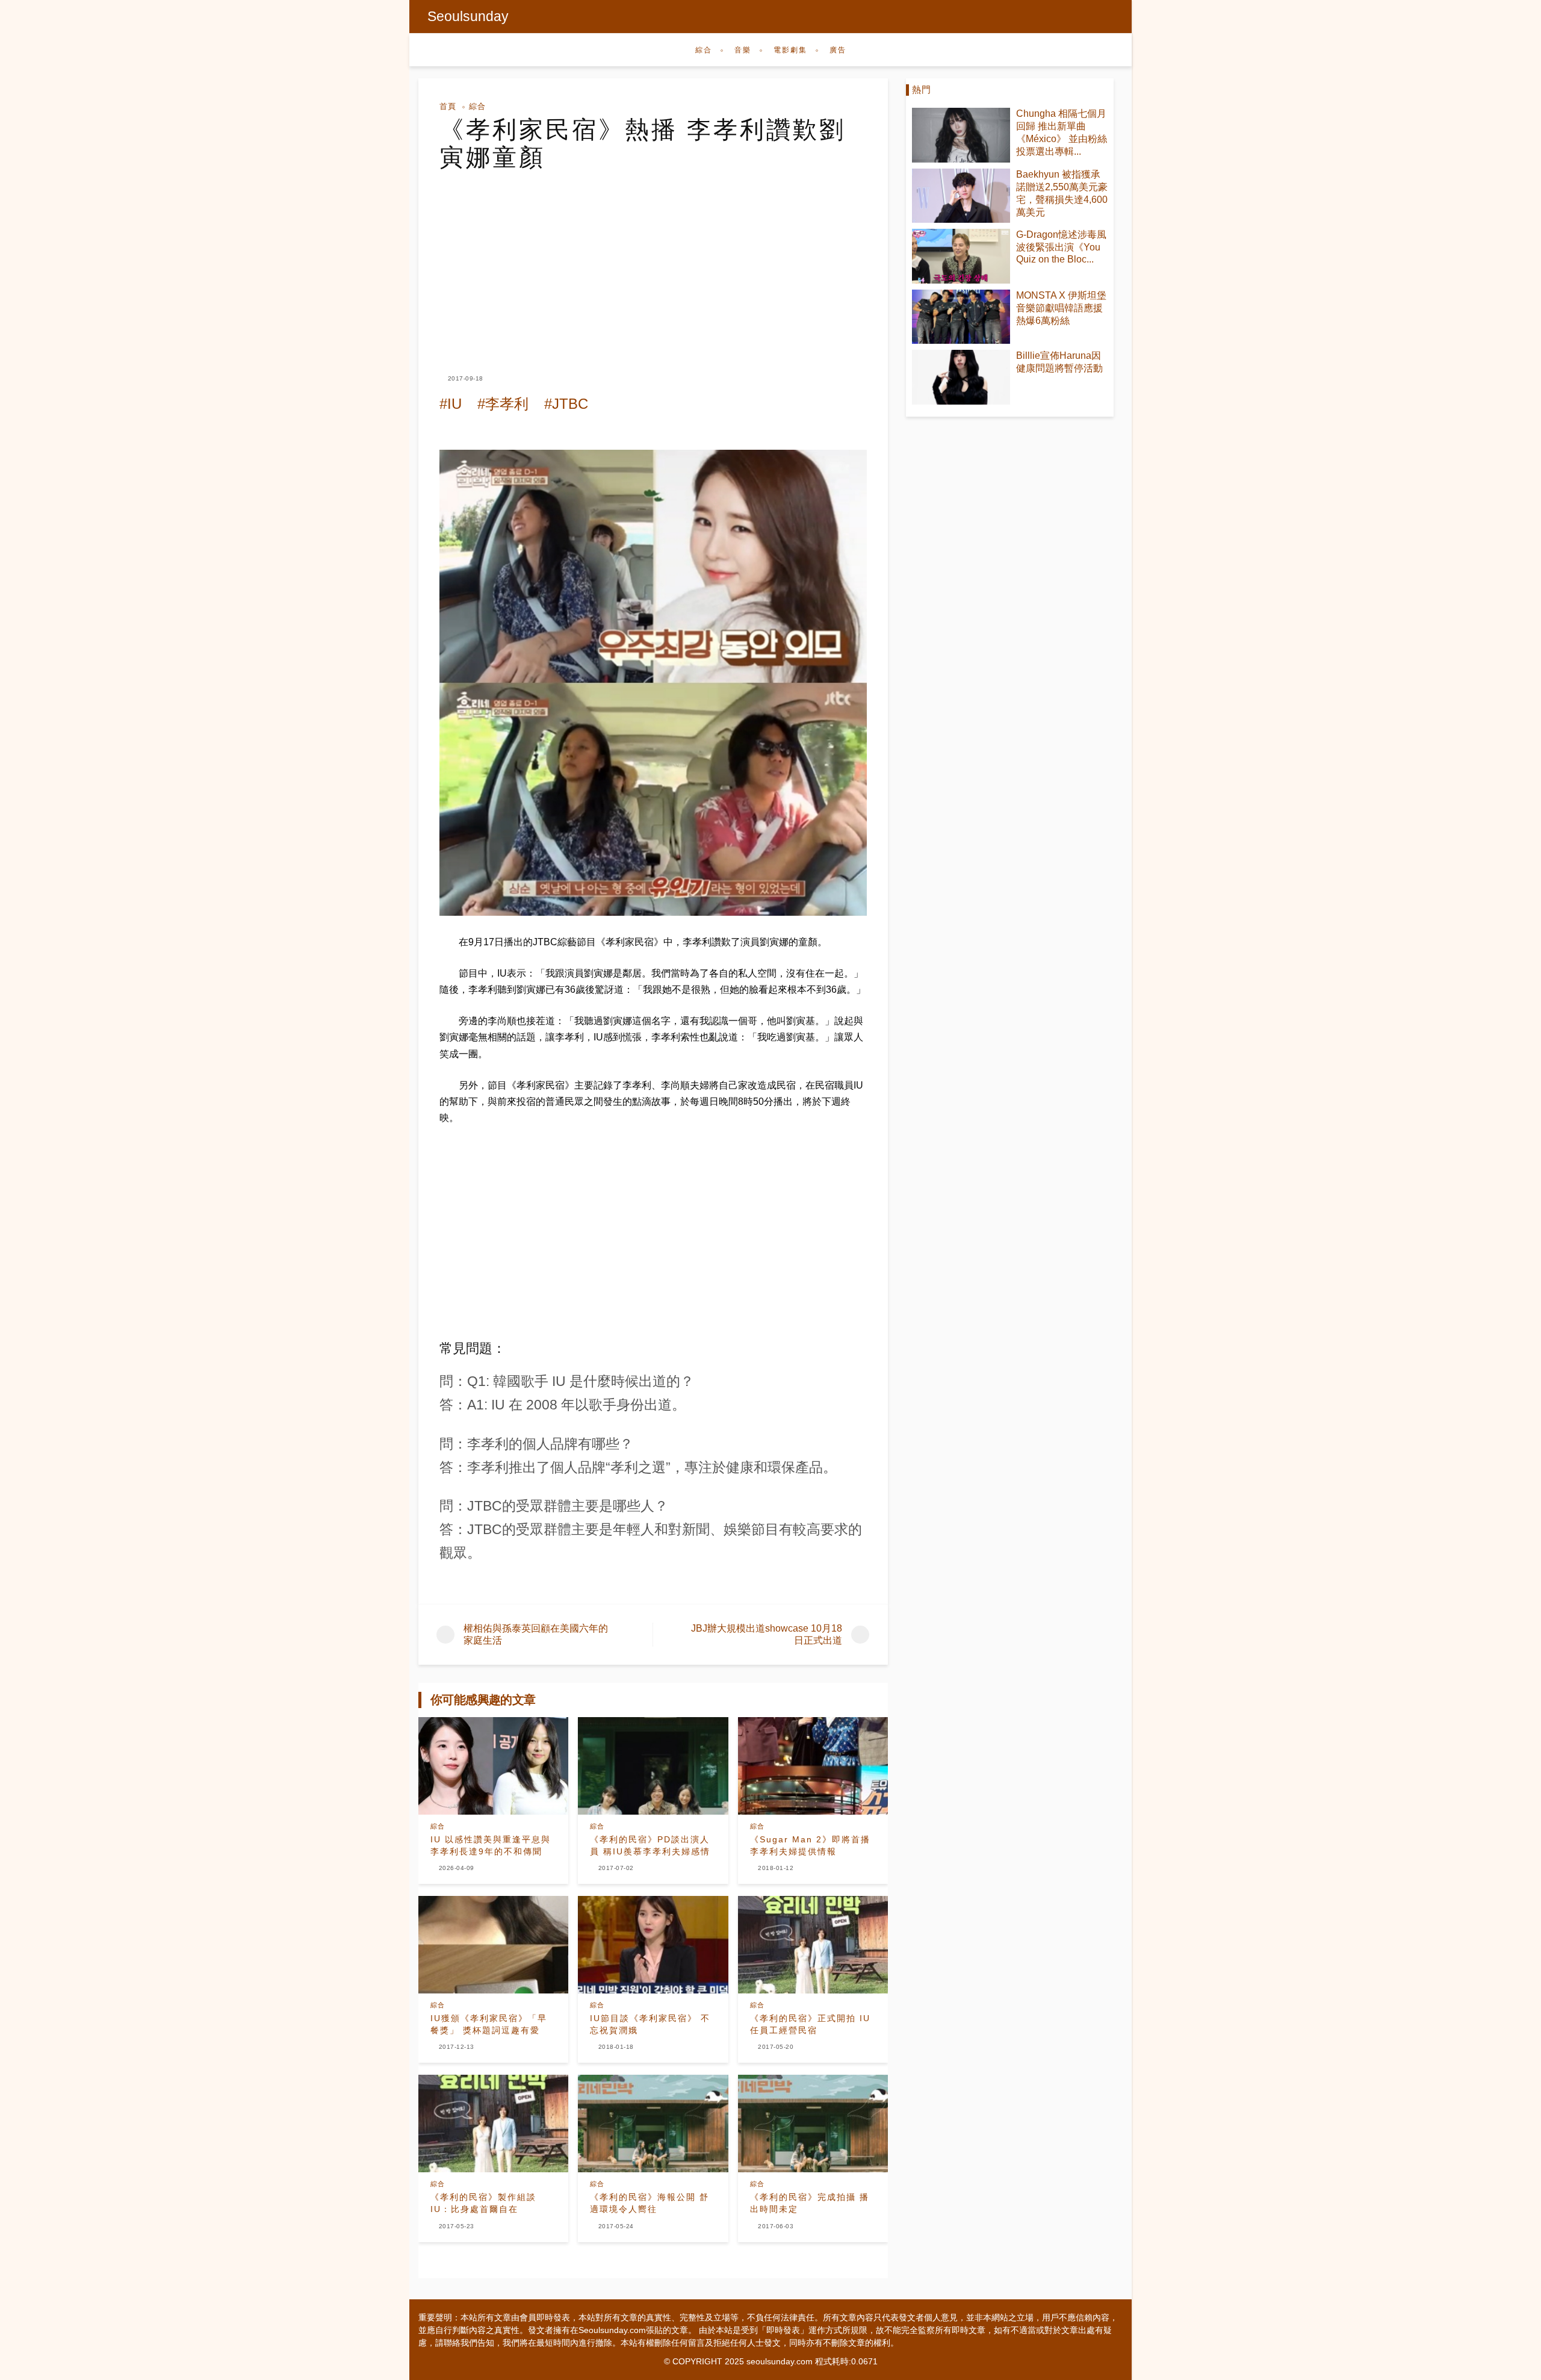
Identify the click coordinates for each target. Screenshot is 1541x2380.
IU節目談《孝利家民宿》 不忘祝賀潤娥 (650, 2024)
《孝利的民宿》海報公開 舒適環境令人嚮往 (650, 2203)
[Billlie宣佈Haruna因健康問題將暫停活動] (961, 377)
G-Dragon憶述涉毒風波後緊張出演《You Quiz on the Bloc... (1061, 247)
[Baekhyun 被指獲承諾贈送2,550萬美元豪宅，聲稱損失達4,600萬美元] (961, 196)
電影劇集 (790, 50)
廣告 (838, 50)
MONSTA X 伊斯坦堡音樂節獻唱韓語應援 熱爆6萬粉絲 (1061, 308)
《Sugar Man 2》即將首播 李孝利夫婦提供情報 (810, 1845)
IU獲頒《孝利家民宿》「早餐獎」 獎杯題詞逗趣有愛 (489, 2024)
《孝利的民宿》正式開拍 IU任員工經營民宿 (810, 2024)
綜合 (704, 50)
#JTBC (566, 404)
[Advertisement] (653, 261)
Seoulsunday (468, 16)
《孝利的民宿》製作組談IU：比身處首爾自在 (483, 2203)
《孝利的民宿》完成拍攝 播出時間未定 (810, 2203)
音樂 (743, 50)
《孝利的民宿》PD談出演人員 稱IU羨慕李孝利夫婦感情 (650, 1845)
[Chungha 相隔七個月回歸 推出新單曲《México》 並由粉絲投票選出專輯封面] (961, 135)
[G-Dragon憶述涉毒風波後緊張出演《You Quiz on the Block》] (961, 256)
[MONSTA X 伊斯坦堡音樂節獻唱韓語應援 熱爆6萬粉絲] (961, 317)
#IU (451, 404)
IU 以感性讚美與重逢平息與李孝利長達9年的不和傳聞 (491, 1845)
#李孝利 (503, 404)
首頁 (448, 106)
